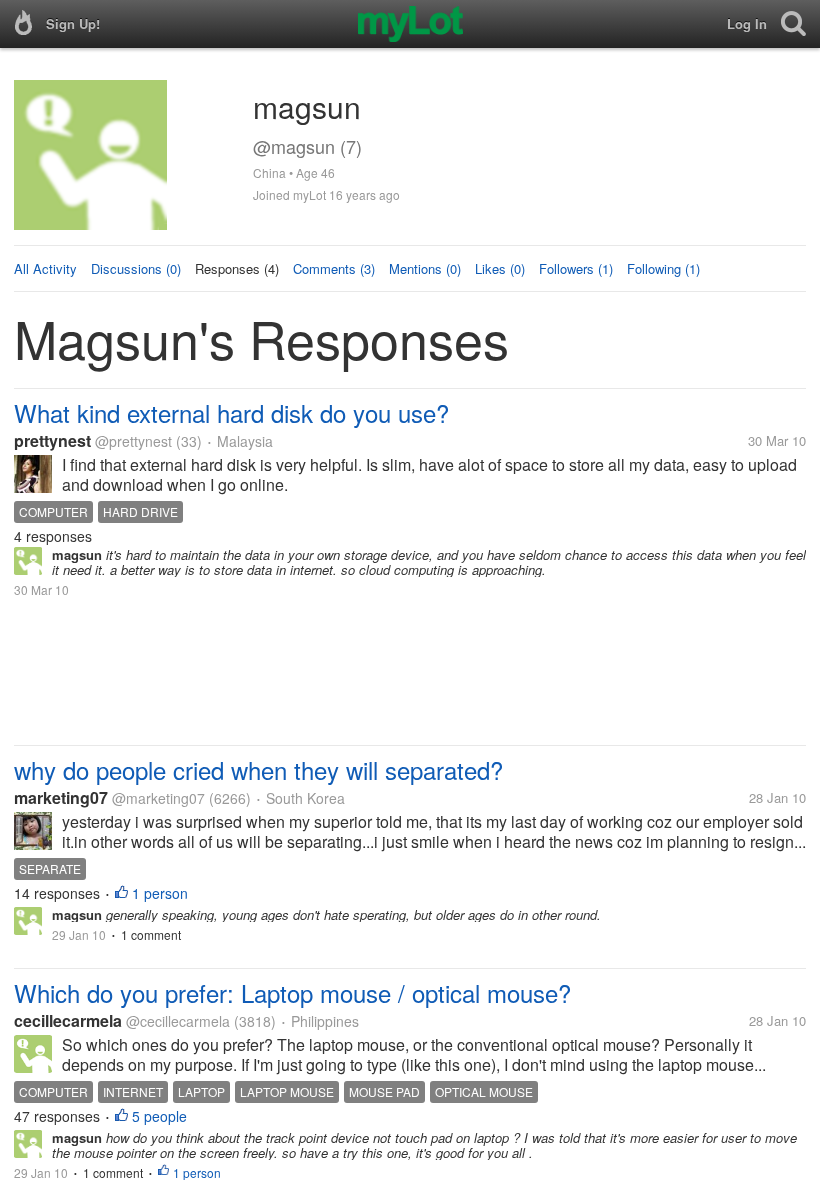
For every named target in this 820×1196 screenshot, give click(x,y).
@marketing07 (158, 798)
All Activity (45, 268)
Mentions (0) (425, 268)
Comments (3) (334, 268)
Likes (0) (500, 268)
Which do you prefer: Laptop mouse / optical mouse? (292, 992)
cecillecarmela (68, 1020)
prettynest (52, 440)
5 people (159, 1116)
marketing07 (61, 797)
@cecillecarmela (178, 1021)
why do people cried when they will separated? (258, 769)
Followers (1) (576, 268)
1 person (160, 893)
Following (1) (663, 268)
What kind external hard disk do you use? (231, 412)
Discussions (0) (136, 268)
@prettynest (133, 441)
